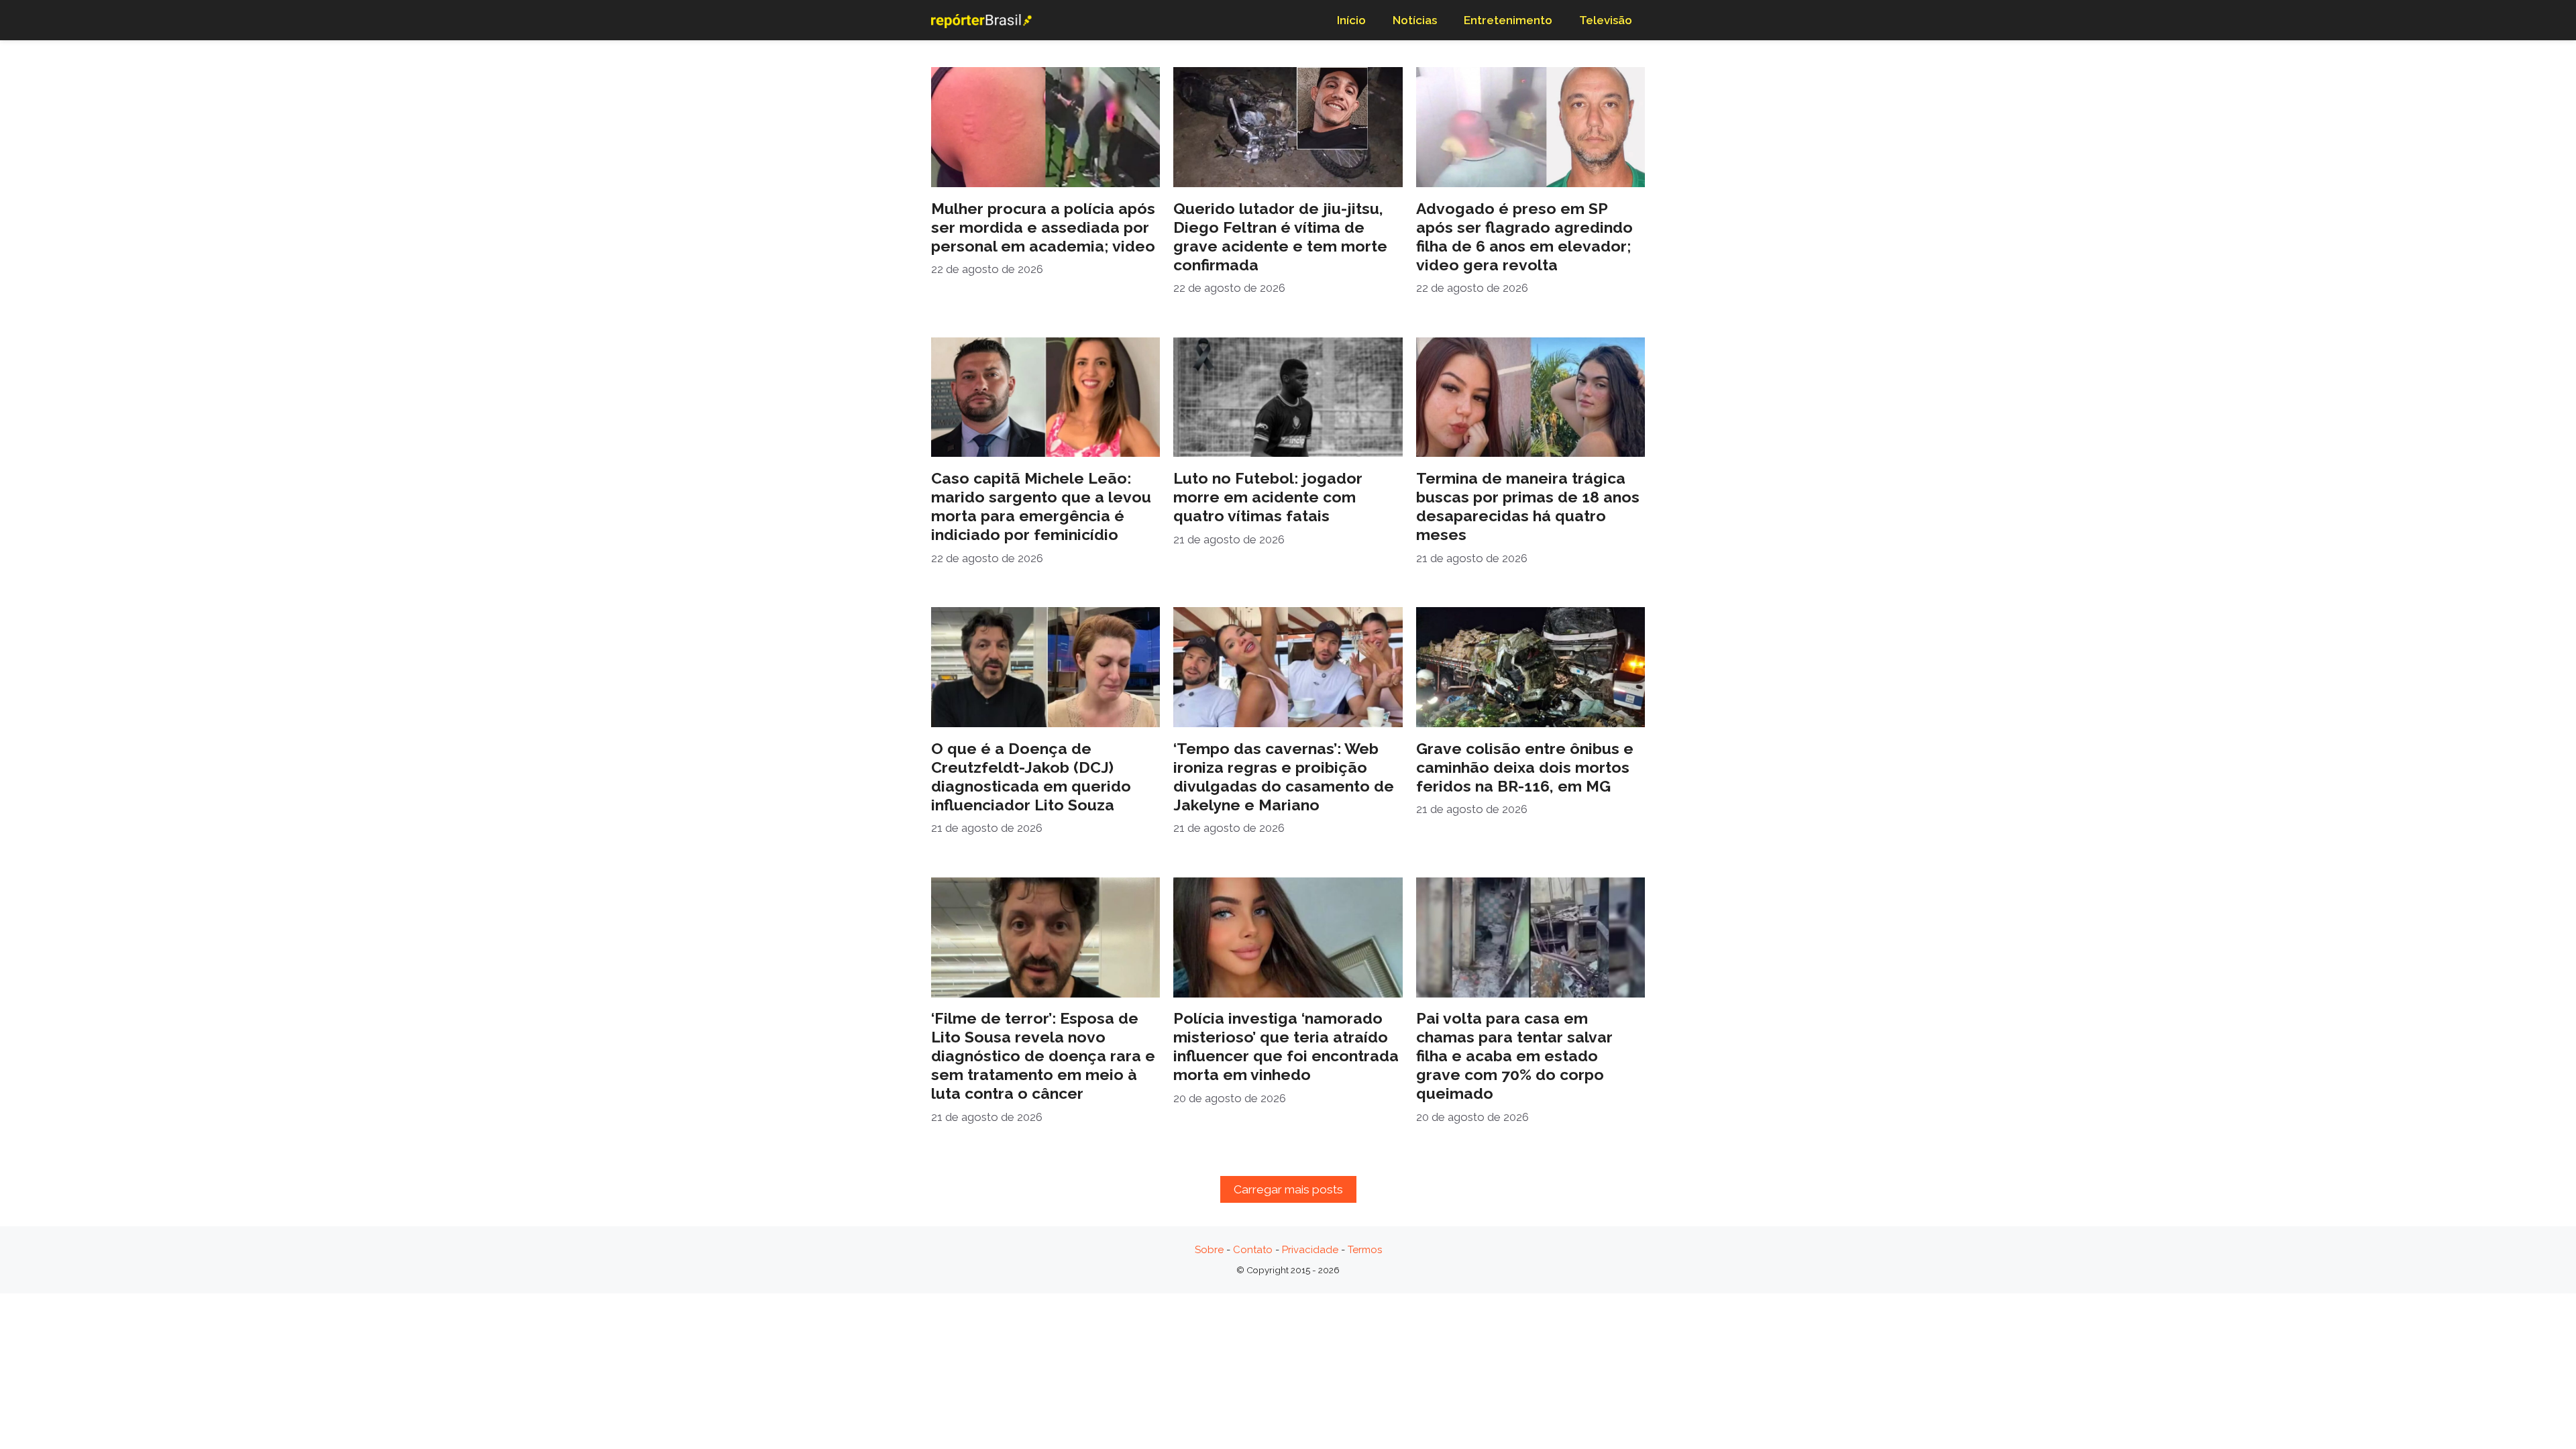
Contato (1253, 1250)
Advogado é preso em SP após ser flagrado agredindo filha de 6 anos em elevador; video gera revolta (1524, 236)
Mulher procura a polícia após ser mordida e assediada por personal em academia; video (1043, 227)
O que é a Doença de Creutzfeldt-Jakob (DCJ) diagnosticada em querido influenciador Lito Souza (1031, 776)
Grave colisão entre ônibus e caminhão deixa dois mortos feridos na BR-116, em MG (1525, 767)
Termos (1365, 1250)
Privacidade (1310, 1250)
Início (1351, 20)
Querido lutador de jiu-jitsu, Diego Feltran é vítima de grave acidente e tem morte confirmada (1280, 236)
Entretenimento (1508, 20)
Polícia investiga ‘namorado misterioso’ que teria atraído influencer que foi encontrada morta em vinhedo (1286, 1046)
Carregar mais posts (1288, 1189)
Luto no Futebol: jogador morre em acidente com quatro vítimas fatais (1268, 497)
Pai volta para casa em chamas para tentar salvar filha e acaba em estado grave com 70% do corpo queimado (1514, 1056)
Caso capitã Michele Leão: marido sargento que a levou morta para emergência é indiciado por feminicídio (1041, 506)
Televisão (1606, 20)
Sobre (1209, 1250)
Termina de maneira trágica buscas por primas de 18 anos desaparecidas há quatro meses (1528, 506)
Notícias (1415, 20)
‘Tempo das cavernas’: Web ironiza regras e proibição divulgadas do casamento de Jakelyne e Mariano (1284, 776)
